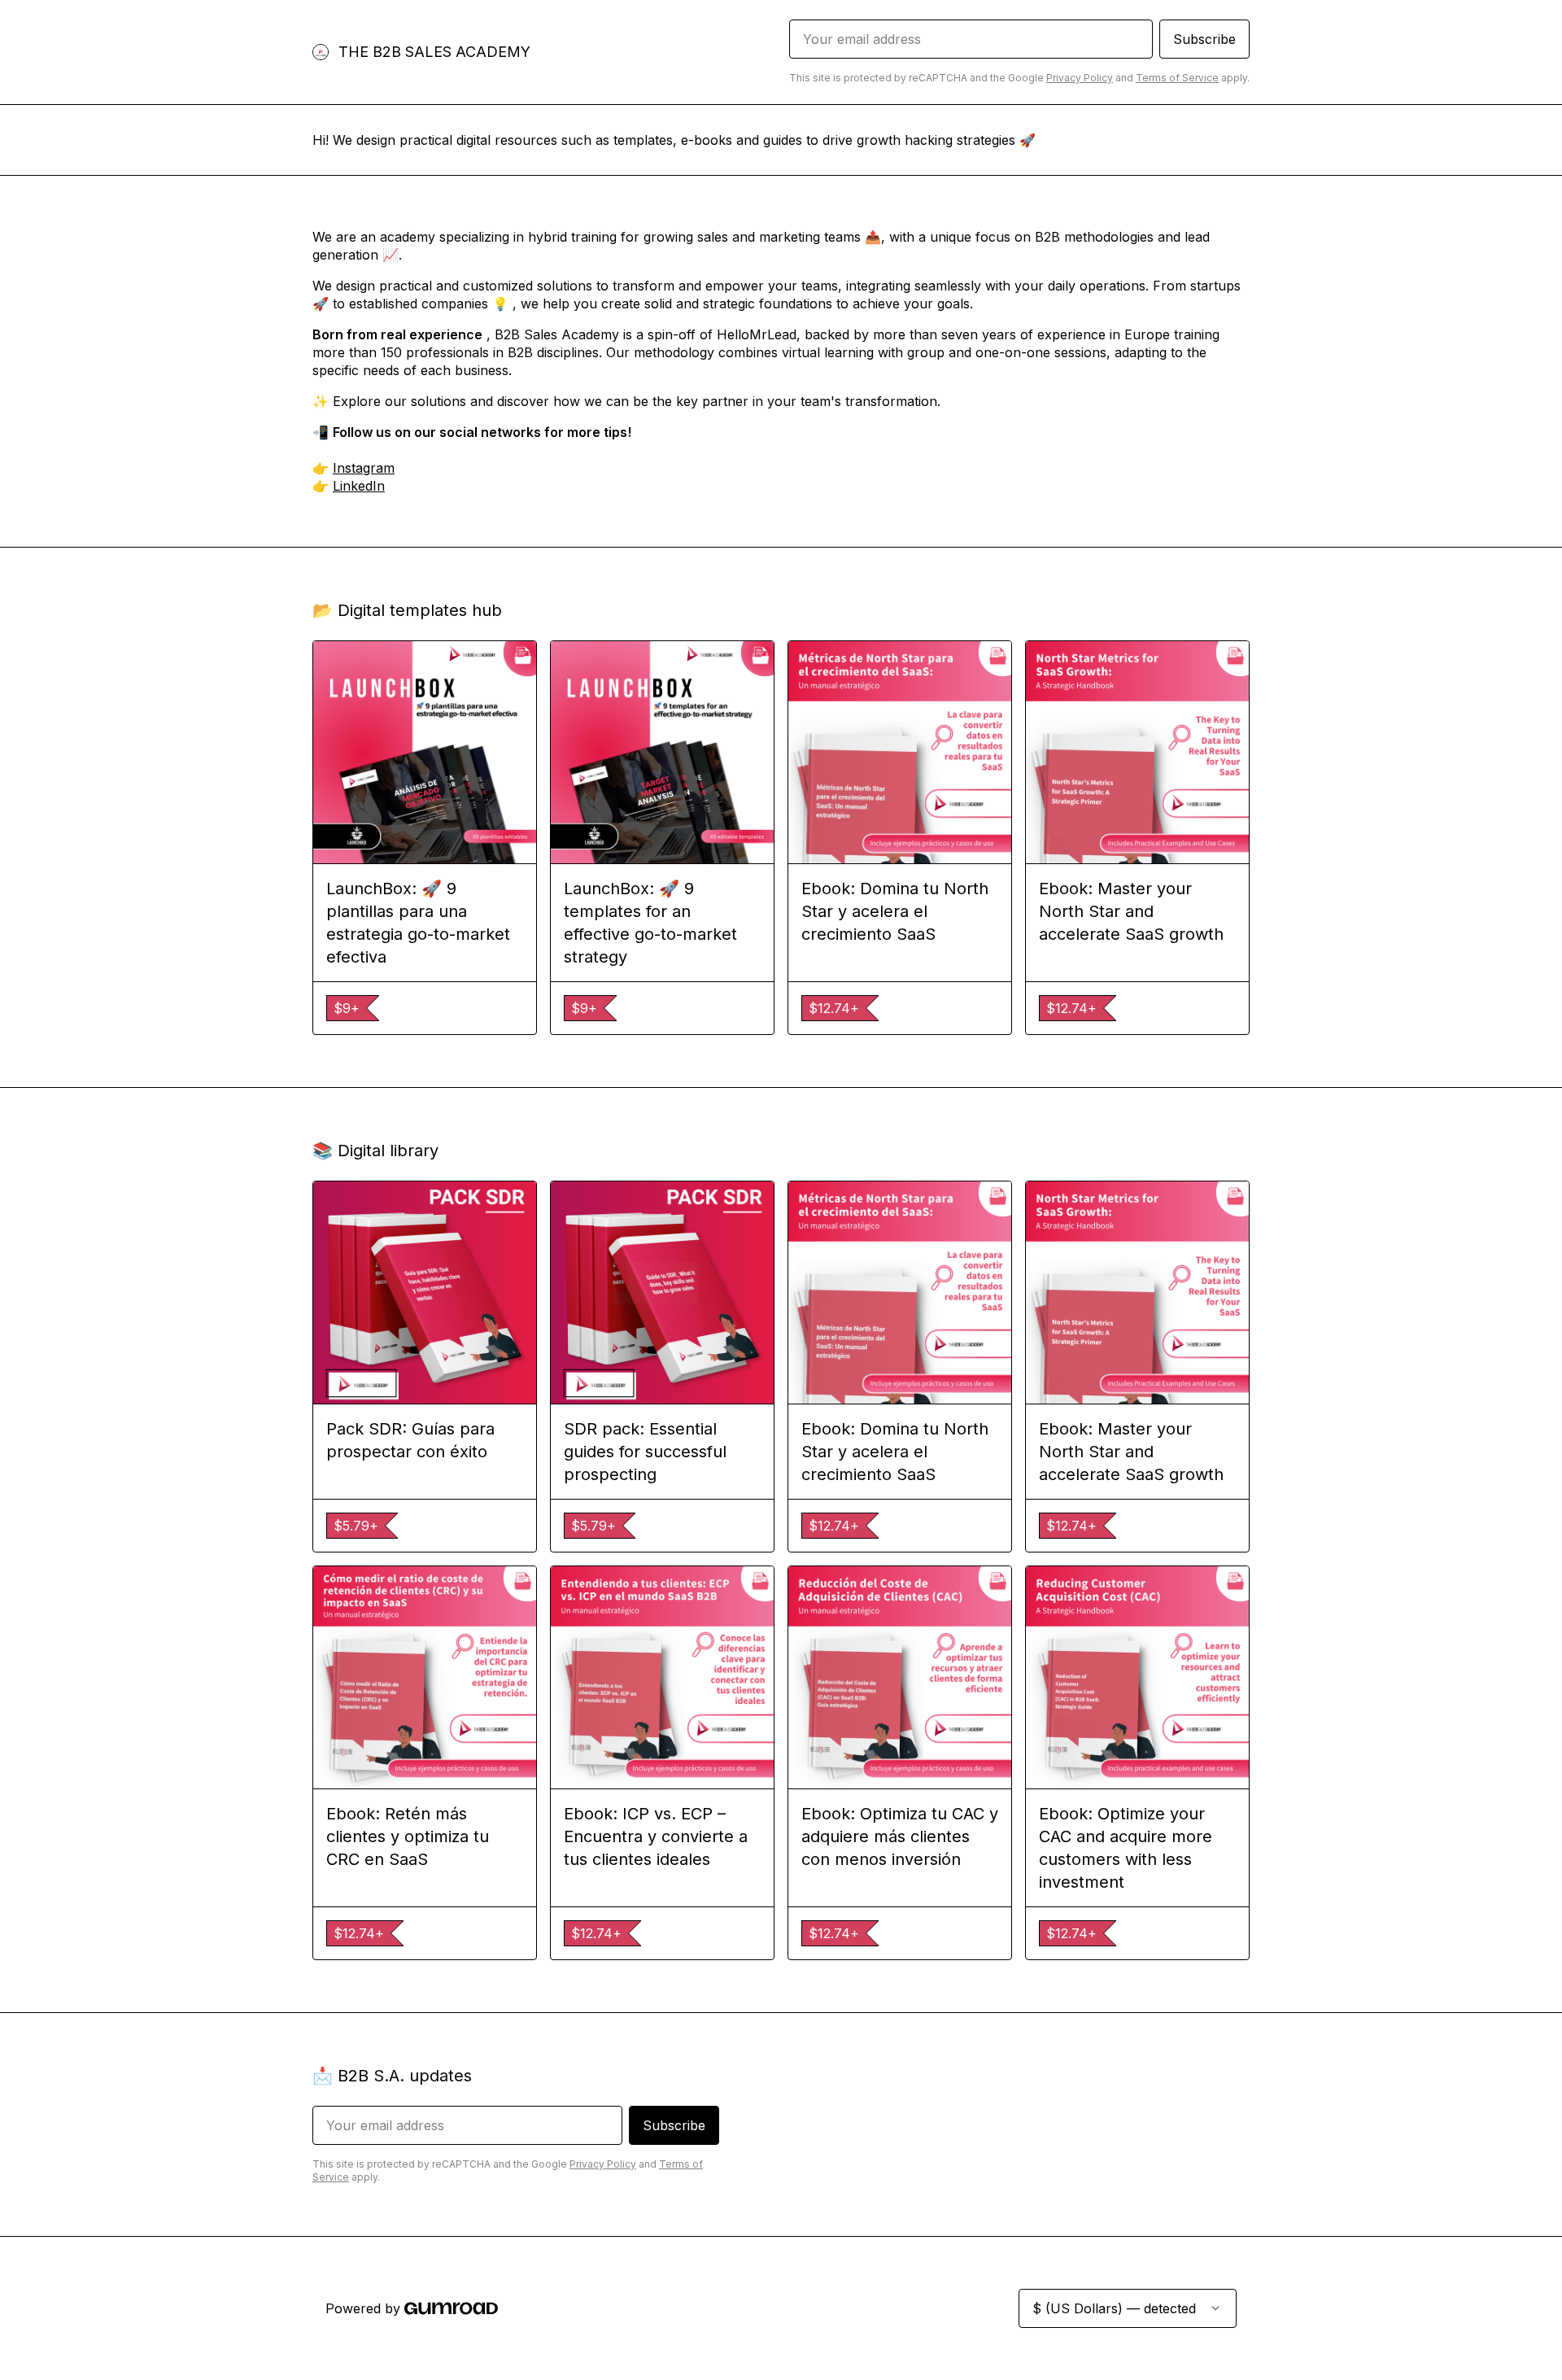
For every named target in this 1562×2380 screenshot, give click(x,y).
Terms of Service (1177, 78)
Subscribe (1204, 39)
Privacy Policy (1080, 78)
